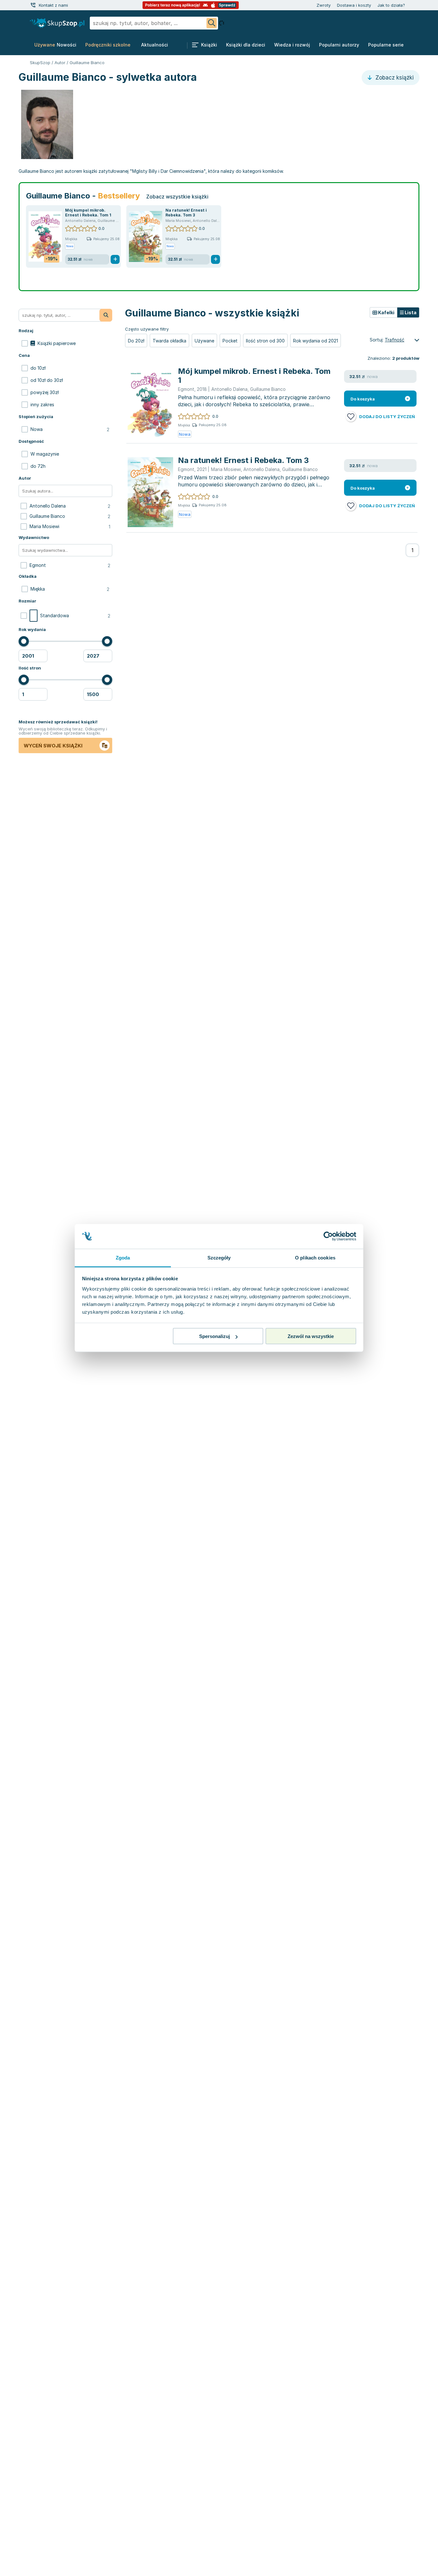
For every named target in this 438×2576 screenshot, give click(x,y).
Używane (204, 341)
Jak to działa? (391, 5)
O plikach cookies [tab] (315, 1257)
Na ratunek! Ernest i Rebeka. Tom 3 (186, 213)
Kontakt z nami (53, 5)
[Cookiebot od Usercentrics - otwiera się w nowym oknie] (328, 1236)
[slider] (24, 641)
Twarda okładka (169, 341)
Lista (410, 312)
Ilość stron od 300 (265, 341)
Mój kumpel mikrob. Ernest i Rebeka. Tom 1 (88, 213)
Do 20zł (136, 341)
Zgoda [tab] (123, 1257)
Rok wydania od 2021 (316, 341)
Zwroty (324, 5)
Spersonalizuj (215, 1336)
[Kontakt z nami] (33, 5)
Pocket (230, 341)
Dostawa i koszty (354, 5)
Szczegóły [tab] (219, 1257)
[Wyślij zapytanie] (212, 23)
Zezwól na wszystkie (311, 1336)
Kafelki (386, 312)
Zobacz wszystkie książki (177, 197)
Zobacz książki (394, 78)
